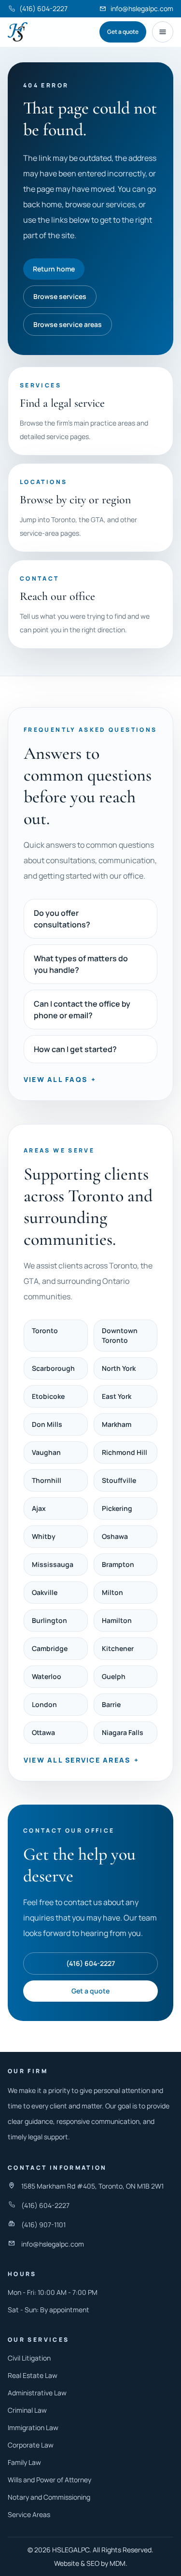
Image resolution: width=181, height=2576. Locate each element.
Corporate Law (31, 2445)
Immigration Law (33, 2427)
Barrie (111, 1704)
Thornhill (47, 1480)
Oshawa (115, 1536)
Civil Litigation (29, 2358)
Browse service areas (68, 324)
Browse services (60, 296)
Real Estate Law (33, 2375)
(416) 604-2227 (90, 1963)
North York (119, 1368)
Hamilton (117, 1620)
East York (117, 1396)
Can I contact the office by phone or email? (82, 1010)
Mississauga (53, 1564)
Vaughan (46, 1452)
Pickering (117, 1508)
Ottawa (43, 1732)
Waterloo (47, 1676)
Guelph (114, 1676)
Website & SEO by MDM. (91, 2563)
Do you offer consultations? (62, 919)
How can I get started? (75, 1049)
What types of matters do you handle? (81, 964)
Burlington (49, 1620)
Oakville (45, 1592)
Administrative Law (37, 2393)
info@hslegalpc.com (53, 2244)
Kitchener (118, 1648)
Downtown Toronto (120, 1335)
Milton (112, 1592)
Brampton (118, 1564)
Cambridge (50, 1648)
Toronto (45, 1331)
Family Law (24, 2462)
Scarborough (53, 1368)
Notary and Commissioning (49, 2497)
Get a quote (123, 32)
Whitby (44, 1536)
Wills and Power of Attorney (49, 2480)
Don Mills (47, 1424)
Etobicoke (48, 1396)
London (44, 1704)
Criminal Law (27, 2410)
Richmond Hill (125, 1452)
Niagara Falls (123, 1732)
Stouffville (119, 1480)
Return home (54, 269)
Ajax (39, 1508)
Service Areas (29, 2514)
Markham (117, 1424)
